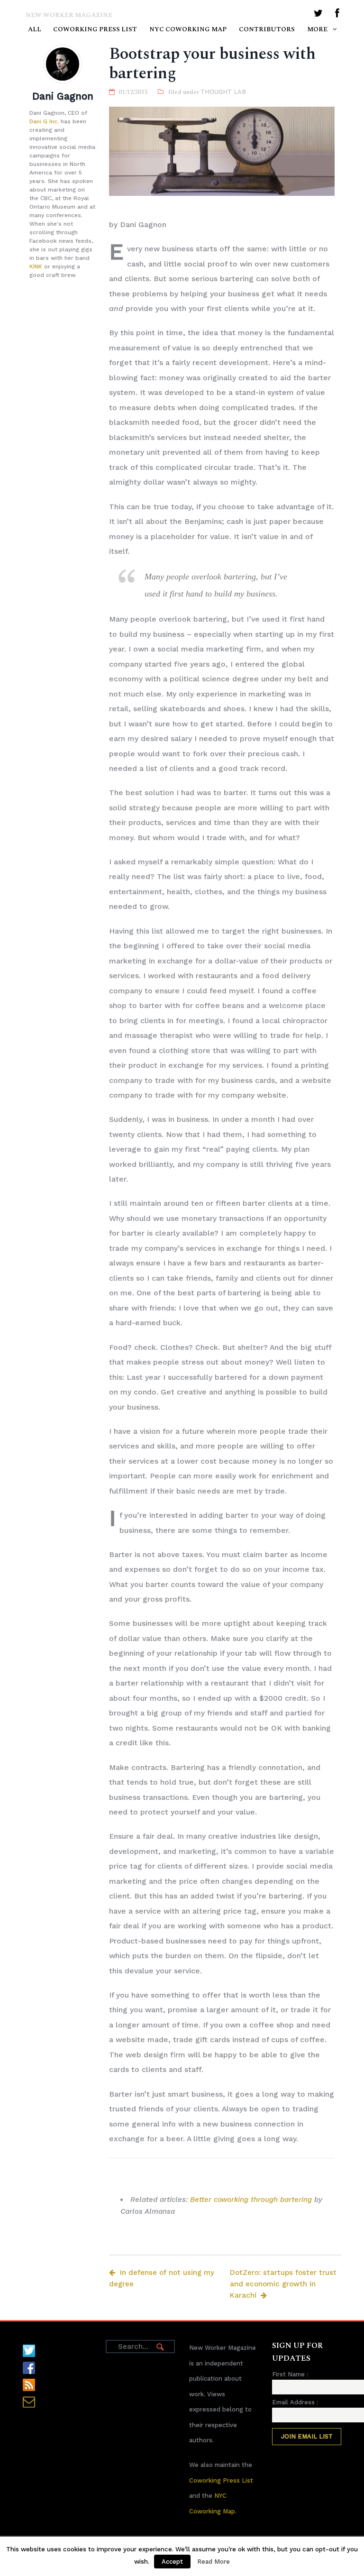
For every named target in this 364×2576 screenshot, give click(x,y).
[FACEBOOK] (337, 15)
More (317, 29)
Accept (172, 2562)
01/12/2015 (133, 92)
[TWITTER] (318, 15)
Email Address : (295, 2402)
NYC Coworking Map (188, 29)
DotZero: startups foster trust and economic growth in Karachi (283, 2284)
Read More (214, 2562)
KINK (36, 266)
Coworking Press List (95, 29)
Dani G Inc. (44, 121)
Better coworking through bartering (251, 2200)
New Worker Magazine (69, 15)
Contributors (267, 29)
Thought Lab (223, 92)
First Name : (290, 2374)
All (35, 29)
